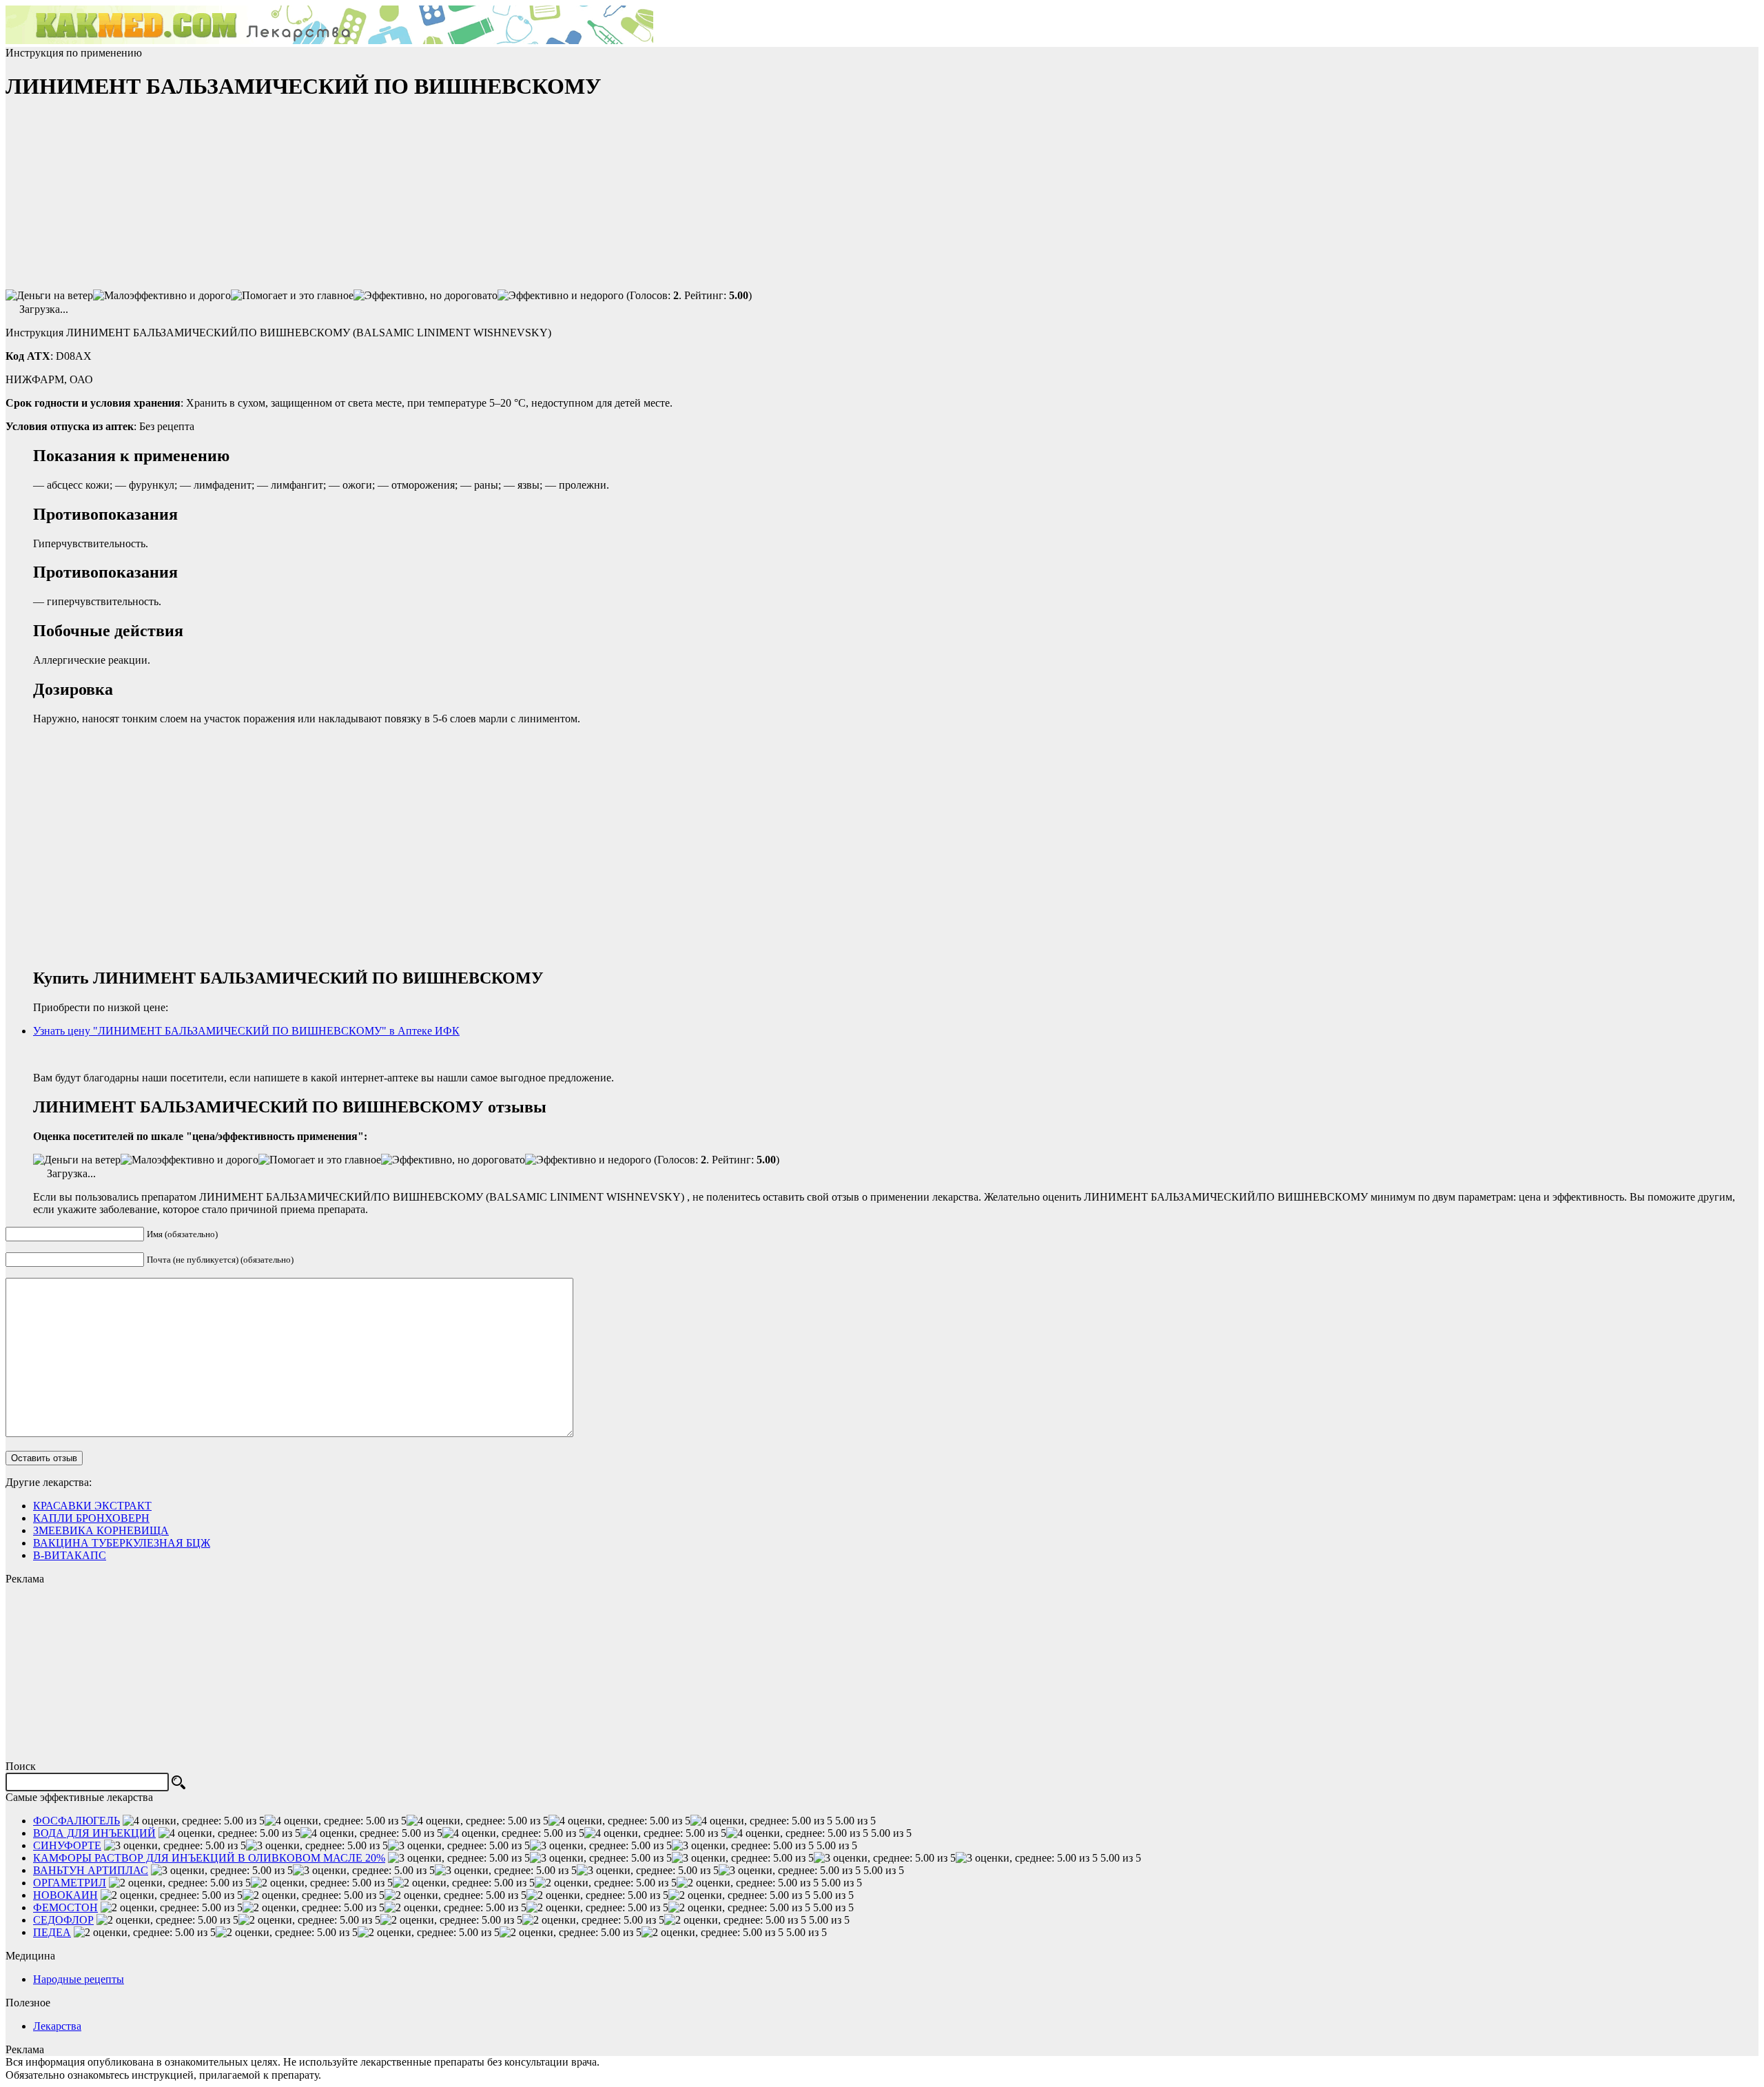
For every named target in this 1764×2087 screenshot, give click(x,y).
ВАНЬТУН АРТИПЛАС (91, 1870)
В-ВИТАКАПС (70, 1555)
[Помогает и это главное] (292, 296)
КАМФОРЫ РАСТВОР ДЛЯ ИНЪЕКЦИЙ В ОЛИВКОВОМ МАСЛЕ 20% (209, 1858)
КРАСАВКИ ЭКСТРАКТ (92, 1506)
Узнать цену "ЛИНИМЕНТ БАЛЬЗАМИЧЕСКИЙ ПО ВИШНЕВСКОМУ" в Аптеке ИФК (246, 1031)
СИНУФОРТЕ (67, 1845)
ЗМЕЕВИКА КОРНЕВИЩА (101, 1530)
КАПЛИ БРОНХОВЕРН (91, 1518)
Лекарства (57, 2026)
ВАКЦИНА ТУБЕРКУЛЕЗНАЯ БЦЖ (122, 1543)
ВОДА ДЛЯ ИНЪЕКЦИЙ (94, 1833)
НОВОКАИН (65, 1895)
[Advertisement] (109, 201)
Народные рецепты (79, 1979)
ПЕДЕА (52, 1932)
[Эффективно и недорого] (561, 296)
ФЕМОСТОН (65, 1907)
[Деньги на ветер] (49, 296)
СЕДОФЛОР (63, 1920)
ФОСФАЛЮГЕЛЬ (76, 1821)
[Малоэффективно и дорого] (162, 296)
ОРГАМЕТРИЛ (70, 1883)
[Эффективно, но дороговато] (425, 296)
